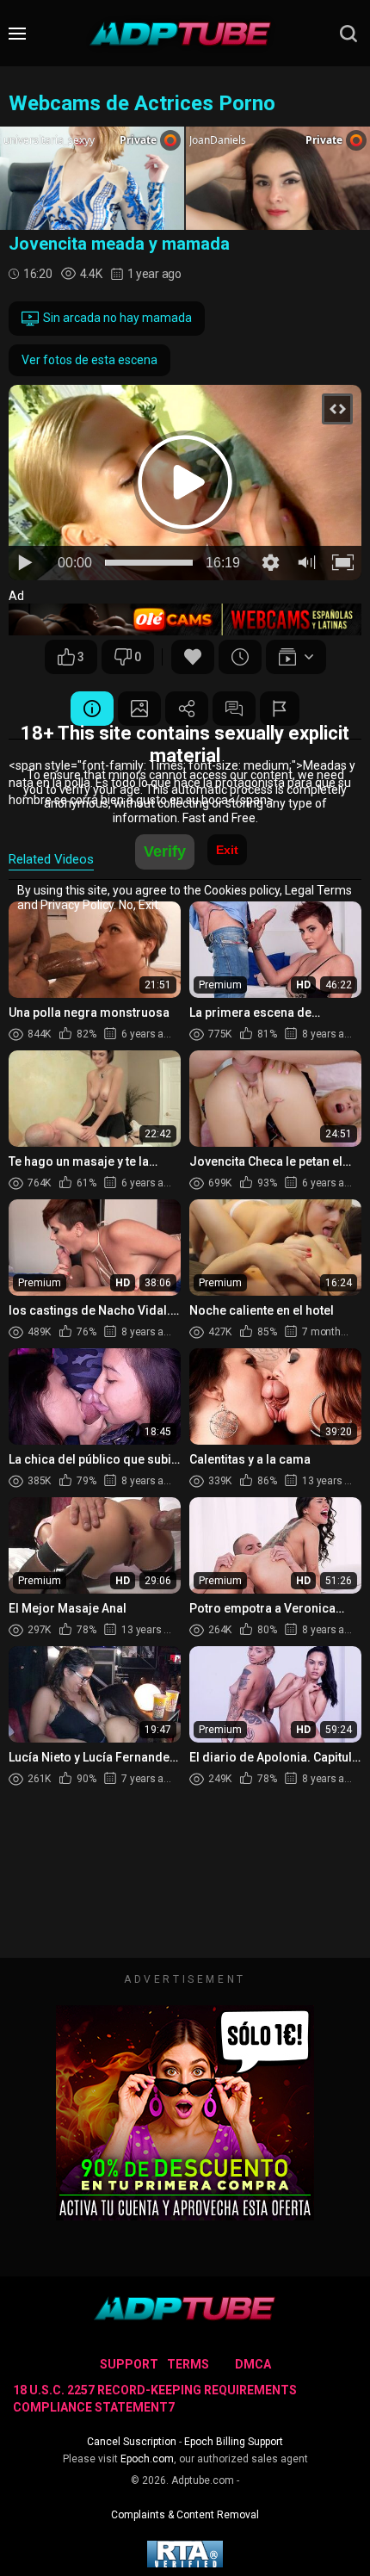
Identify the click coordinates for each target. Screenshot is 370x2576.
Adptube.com (203, 2480)
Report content (280, 709)
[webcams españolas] (185, 619)
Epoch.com (147, 2459)
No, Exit (139, 905)
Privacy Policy (77, 905)
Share (187, 709)
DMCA (253, 2364)
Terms (188, 2364)
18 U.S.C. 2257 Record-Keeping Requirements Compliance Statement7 (155, 2399)
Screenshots (139, 709)
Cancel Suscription (132, 2442)
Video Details (92, 709)
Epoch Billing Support (234, 2442)
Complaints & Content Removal (185, 2515)
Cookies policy (242, 890)
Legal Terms (318, 890)
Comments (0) (234, 709)
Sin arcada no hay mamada (117, 318)
